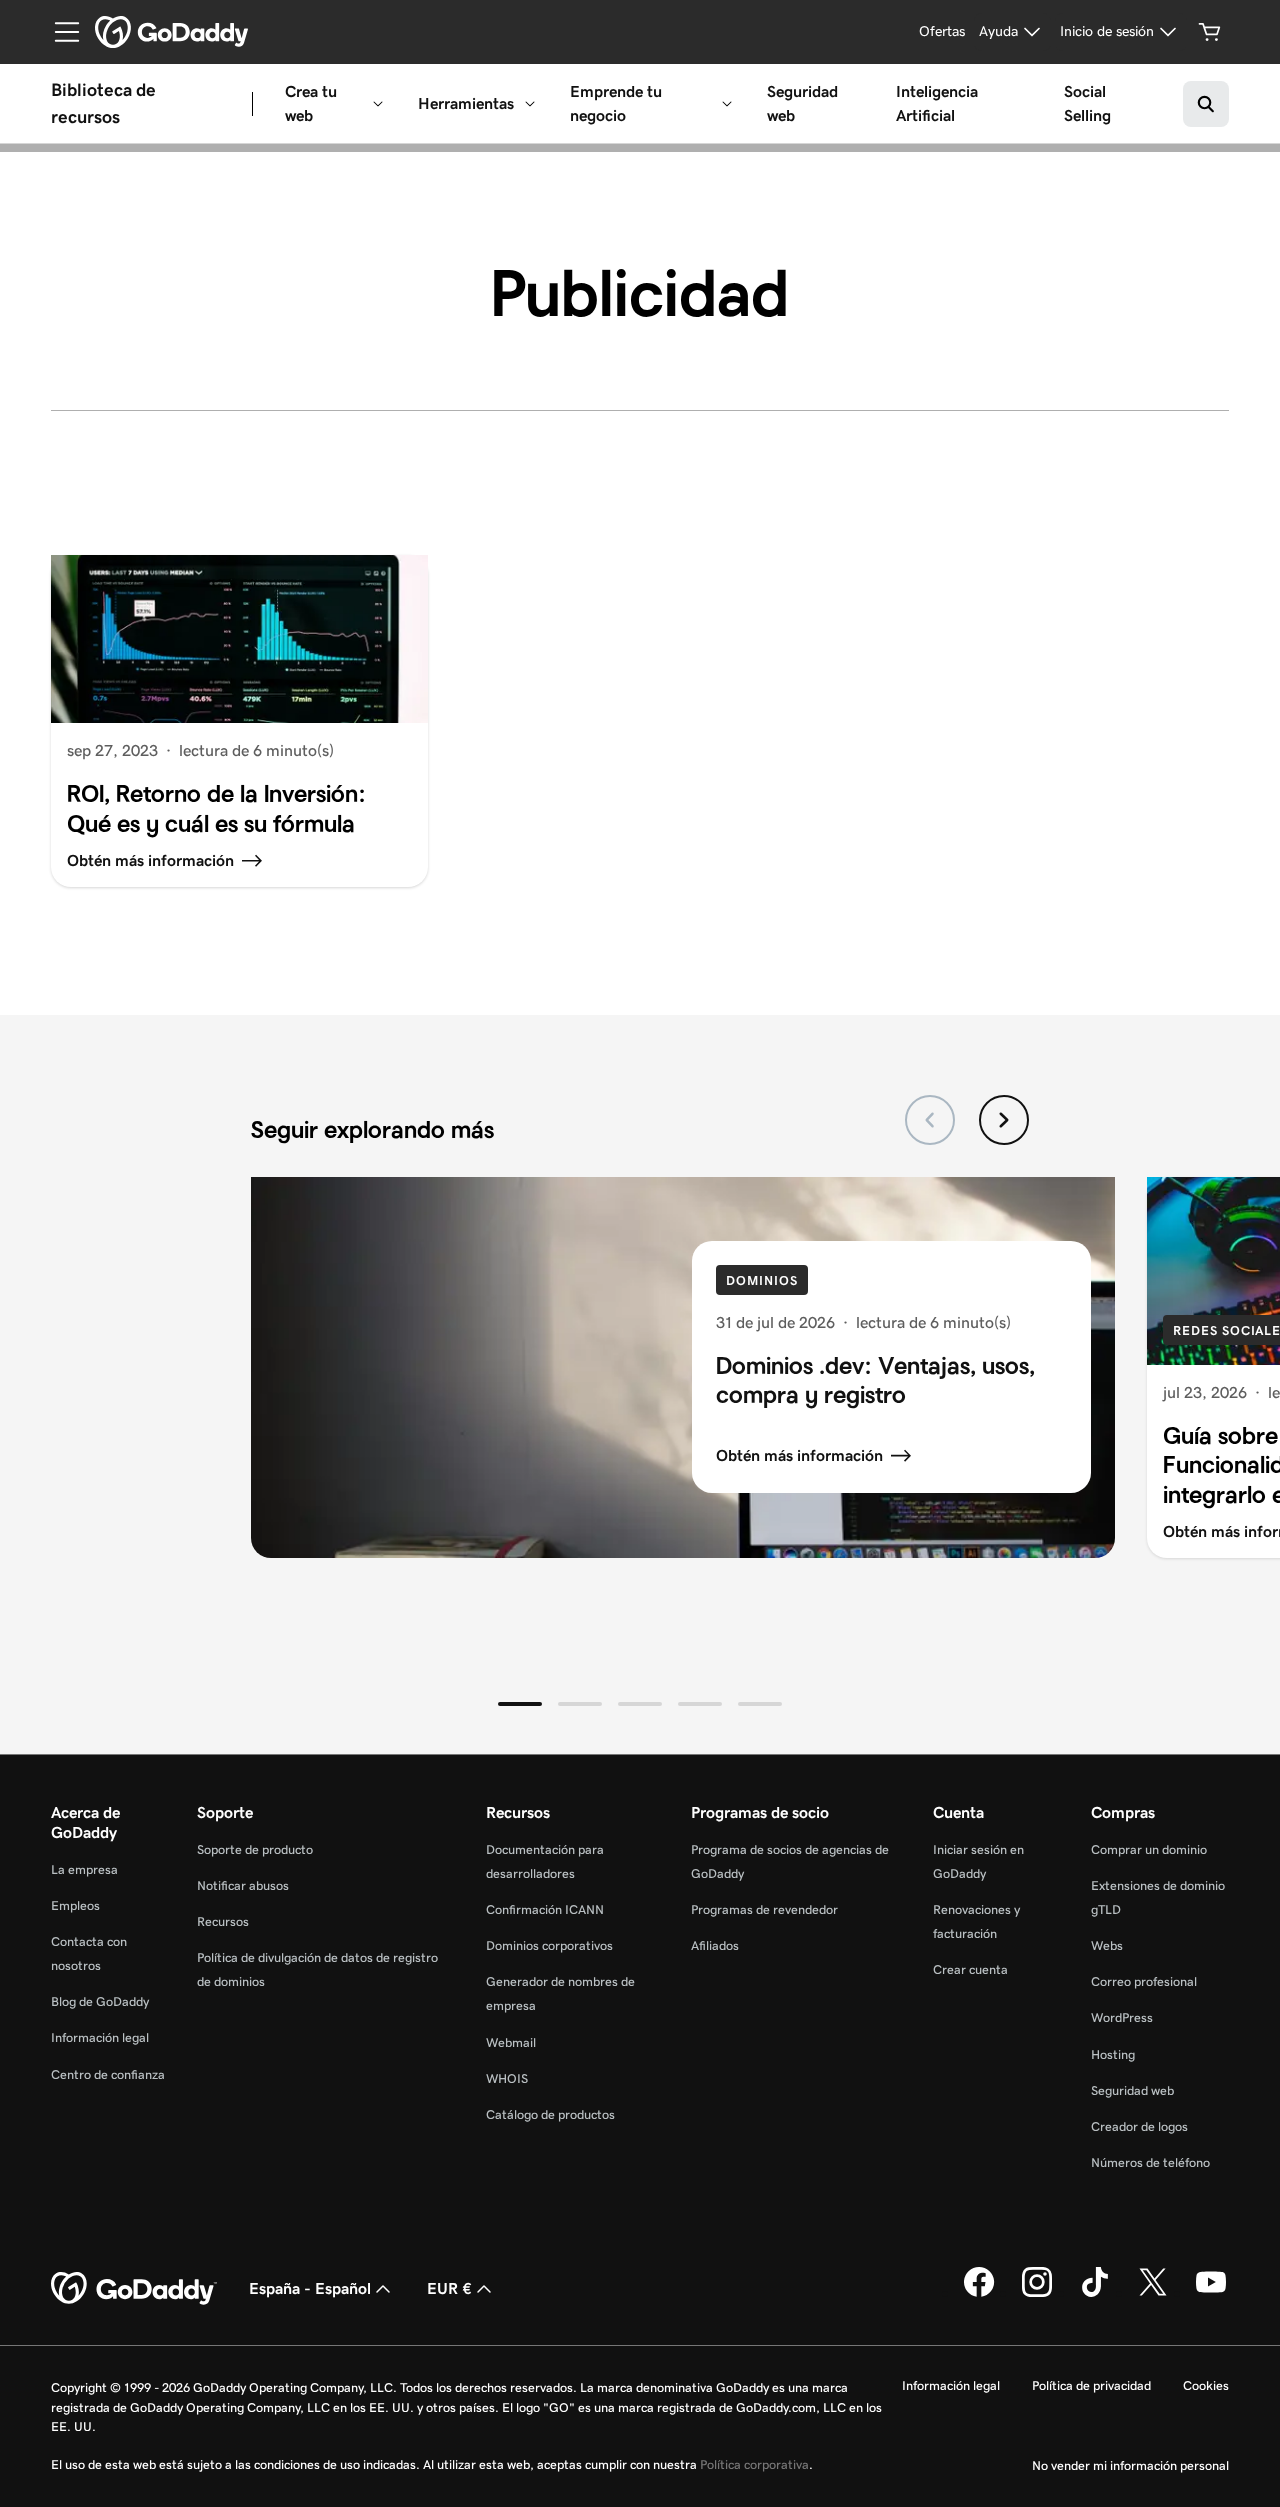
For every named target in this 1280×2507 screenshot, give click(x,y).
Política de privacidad (1091, 2385)
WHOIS (507, 2078)
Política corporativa (754, 2464)
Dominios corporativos (549, 1945)
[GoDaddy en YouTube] (1211, 2293)
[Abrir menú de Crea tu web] (378, 104)
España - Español (310, 2288)
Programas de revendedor (764, 1909)
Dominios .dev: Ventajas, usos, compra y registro (875, 1380)
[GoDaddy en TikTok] (1095, 2293)
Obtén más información (799, 1455)
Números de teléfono (1150, 2162)
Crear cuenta (970, 1969)
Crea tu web (311, 103)
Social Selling (1087, 103)
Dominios (761, 1280)
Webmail (511, 2042)
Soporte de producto (255, 1849)
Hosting (1113, 2054)
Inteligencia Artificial (937, 103)
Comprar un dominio (1149, 1849)
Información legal (100, 2037)
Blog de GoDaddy (100, 2001)
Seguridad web (802, 103)
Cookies (1206, 2385)
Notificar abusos (243, 1885)
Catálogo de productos (550, 2114)
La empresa (84, 1869)
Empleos (75, 1905)
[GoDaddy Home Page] (134, 2289)
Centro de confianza (108, 2074)
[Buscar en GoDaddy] (1206, 104)
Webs (1107, 1945)
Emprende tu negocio (616, 103)
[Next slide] (1004, 1120)
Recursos (223, 1921)
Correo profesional (1144, 1981)
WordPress (1122, 2017)
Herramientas (466, 103)
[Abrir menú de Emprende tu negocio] (727, 104)
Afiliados (715, 1945)
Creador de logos (1139, 2126)
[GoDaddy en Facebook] (979, 2293)
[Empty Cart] (1210, 32)
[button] (520, 1704)
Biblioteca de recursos (103, 103)
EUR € (449, 2288)
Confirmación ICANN (545, 1909)
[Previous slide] (930, 1120)
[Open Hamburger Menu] (59, 32)
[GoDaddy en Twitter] (1153, 2293)
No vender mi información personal (1130, 2465)
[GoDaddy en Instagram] (1037, 2293)
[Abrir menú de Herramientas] (530, 104)
